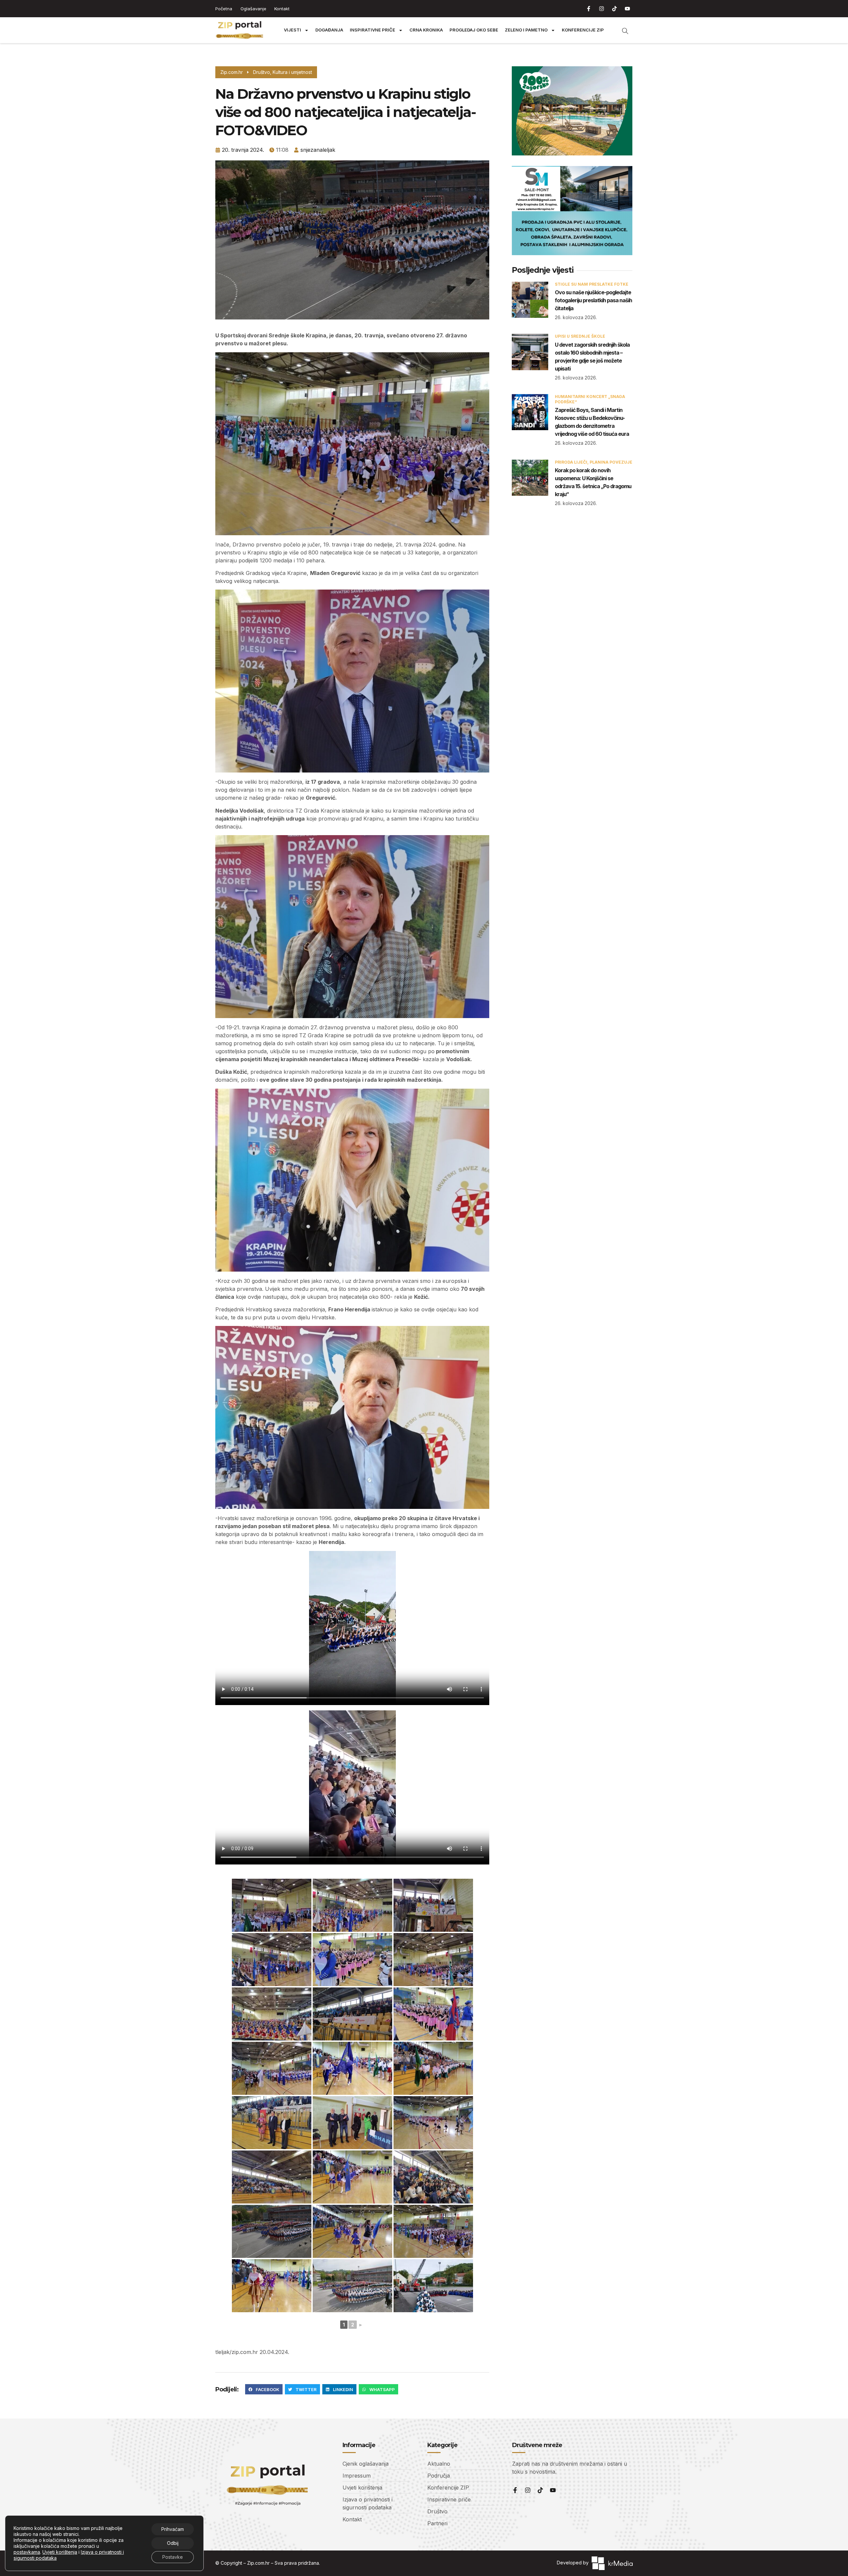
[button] (264, 2389)
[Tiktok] (614, 9)
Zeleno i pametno (526, 30)
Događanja (329, 30)
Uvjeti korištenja (60, 2552)
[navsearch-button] (622, 30)
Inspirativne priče (372, 30)
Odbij (173, 2543)
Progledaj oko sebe (474, 30)
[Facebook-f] (589, 9)
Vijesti (292, 30)
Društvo (262, 72)
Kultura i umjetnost (292, 72)
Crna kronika (426, 30)
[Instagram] (602, 9)
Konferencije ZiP (583, 30)
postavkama (27, 2552)
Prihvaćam (173, 2529)
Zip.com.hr (258, 2563)
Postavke (173, 2557)
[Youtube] (627, 9)
